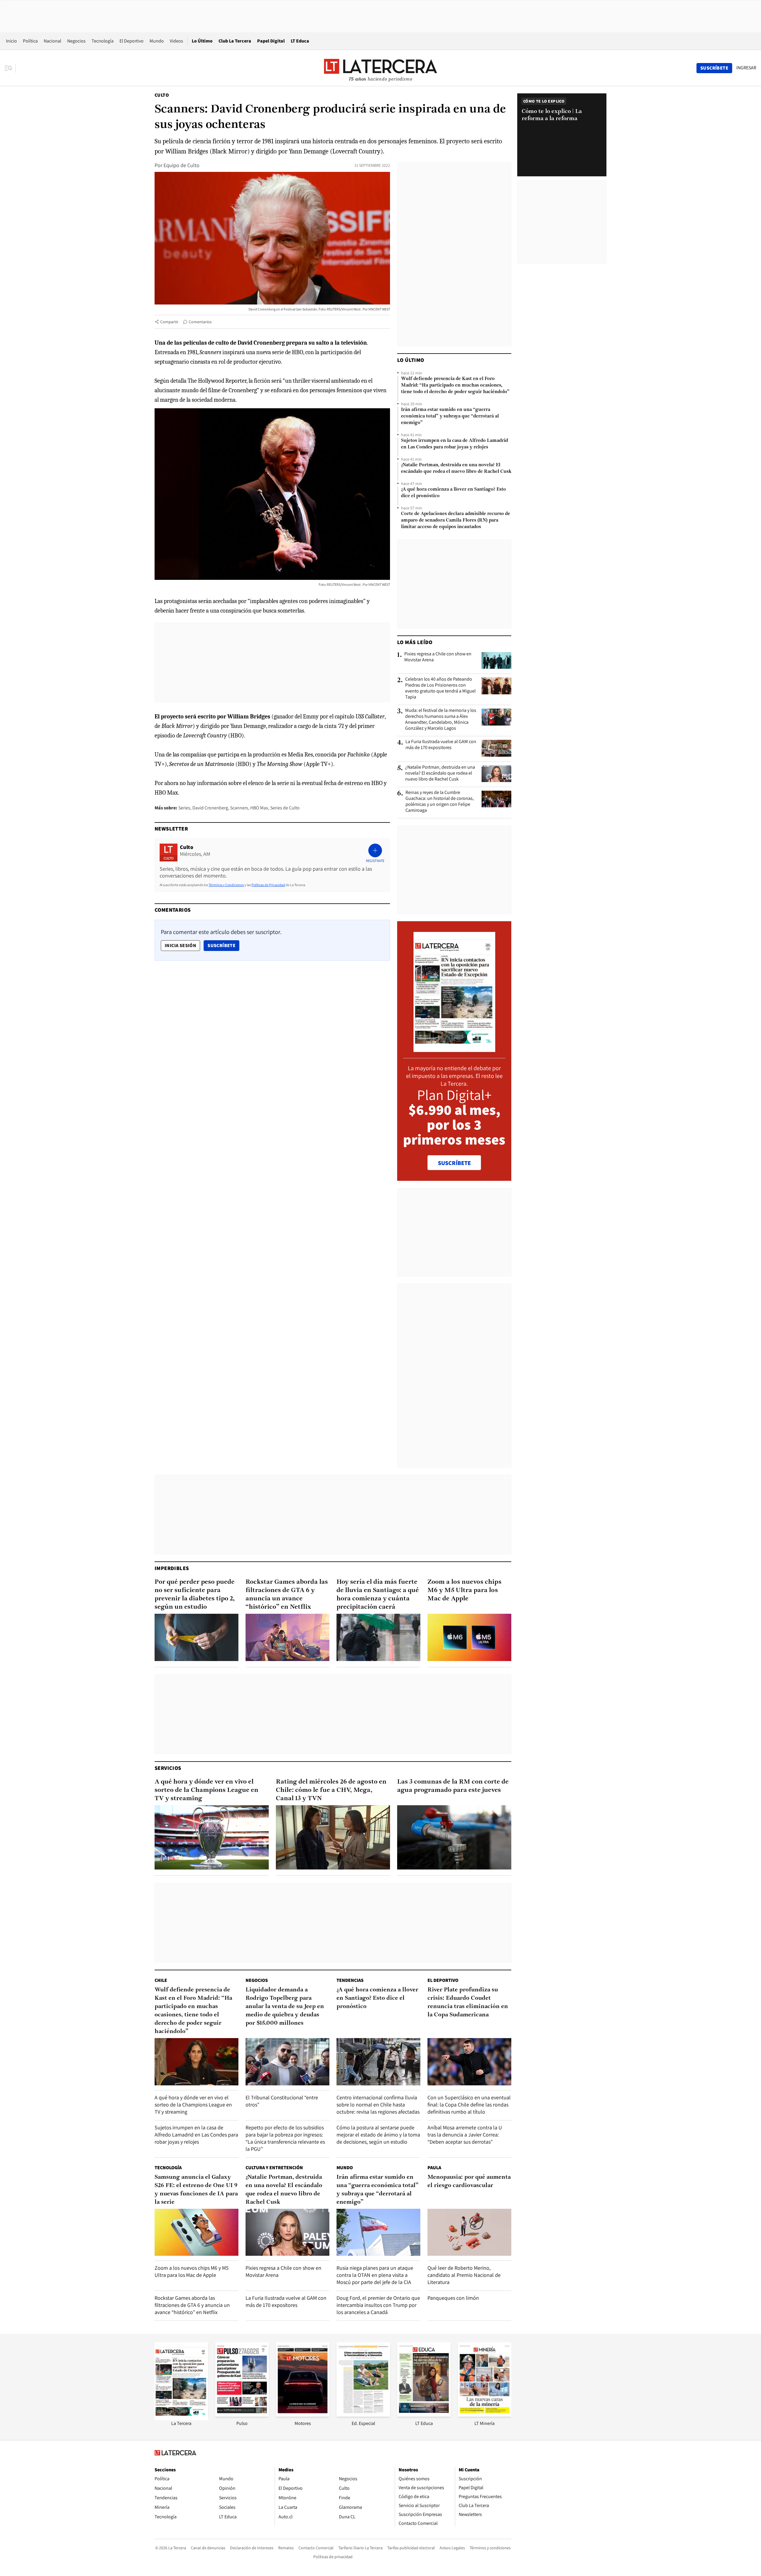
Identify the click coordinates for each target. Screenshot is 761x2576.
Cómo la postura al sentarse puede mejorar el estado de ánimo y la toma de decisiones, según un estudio (378, 2135)
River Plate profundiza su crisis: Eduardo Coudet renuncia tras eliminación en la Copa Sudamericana (468, 2002)
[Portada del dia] (454, 1049)
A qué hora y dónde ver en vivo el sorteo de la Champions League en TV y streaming (206, 1790)
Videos (176, 41)
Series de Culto (285, 808)
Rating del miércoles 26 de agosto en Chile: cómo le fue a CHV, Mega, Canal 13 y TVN (331, 1790)
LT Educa (300, 41)
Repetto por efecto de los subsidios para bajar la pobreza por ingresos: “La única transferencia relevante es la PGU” (285, 2138)
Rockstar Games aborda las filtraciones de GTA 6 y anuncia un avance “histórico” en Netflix (287, 1595)
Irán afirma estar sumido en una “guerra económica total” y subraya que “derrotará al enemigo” (450, 416)
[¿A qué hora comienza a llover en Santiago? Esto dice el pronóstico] (378, 2062)
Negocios (76, 41)
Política (30, 41)
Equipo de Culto (181, 165)
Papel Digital (271, 41)
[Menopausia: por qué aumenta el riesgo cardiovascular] (469, 2232)
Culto (162, 95)
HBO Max (259, 808)
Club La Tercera (235, 41)
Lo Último (202, 41)
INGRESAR (746, 68)
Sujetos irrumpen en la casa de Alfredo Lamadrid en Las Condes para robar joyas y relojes (455, 444)
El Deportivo (132, 41)
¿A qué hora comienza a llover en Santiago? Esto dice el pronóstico (453, 493)
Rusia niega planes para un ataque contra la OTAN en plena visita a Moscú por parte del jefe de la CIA (375, 2275)
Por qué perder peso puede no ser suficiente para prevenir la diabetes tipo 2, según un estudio (195, 1595)
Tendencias (350, 1980)
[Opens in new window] (303, 2415)
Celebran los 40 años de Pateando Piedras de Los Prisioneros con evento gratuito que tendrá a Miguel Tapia (440, 688)
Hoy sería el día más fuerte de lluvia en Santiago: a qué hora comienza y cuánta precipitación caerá (378, 1595)
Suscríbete (223, 945)
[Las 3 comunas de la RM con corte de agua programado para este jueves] (454, 1837)
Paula (434, 2168)
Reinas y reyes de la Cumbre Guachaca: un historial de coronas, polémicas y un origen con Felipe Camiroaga (440, 801)
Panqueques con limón (453, 2298)
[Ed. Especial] (363, 2415)
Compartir (169, 322)
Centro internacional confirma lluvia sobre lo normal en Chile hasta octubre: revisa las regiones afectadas (378, 2105)
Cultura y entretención (274, 2168)
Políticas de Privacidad (268, 885)
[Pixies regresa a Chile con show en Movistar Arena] (496, 660)
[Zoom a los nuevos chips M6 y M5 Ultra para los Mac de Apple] (469, 1637)
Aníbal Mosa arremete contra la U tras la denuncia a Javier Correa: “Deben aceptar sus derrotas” (465, 2135)
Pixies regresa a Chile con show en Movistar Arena (438, 657)
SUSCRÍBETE (454, 1163)
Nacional (52, 41)
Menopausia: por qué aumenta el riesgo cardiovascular (469, 2181)
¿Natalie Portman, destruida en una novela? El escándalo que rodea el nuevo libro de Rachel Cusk (456, 468)
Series (184, 808)
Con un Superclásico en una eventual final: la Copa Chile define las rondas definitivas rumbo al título (469, 2105)
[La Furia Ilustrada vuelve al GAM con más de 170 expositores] (496, 748)
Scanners (239, 808)
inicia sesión (180, 945)
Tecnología (103, 41)
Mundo (157, 41)
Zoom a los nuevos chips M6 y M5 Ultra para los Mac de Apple (464, 1590)
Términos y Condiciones (226, 885)
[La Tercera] (181, 2419)
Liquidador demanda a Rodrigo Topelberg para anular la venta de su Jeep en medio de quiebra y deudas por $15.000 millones (285, 2007)
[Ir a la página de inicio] (380, 68)
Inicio (11, 41)
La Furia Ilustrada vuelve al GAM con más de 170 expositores (441, 745)
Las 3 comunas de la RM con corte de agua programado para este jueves (453, 1786)
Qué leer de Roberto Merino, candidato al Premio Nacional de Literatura (464, 2275)
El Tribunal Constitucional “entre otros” (282, 2101)
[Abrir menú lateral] (10, 68)
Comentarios (200, 322)
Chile (161, 1980)
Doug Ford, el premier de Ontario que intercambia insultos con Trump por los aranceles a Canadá (378, 2305)
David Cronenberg (210, 808)
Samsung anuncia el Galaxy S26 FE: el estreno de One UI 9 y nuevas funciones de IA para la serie (196, 2190)
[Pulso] (242, 2415)
